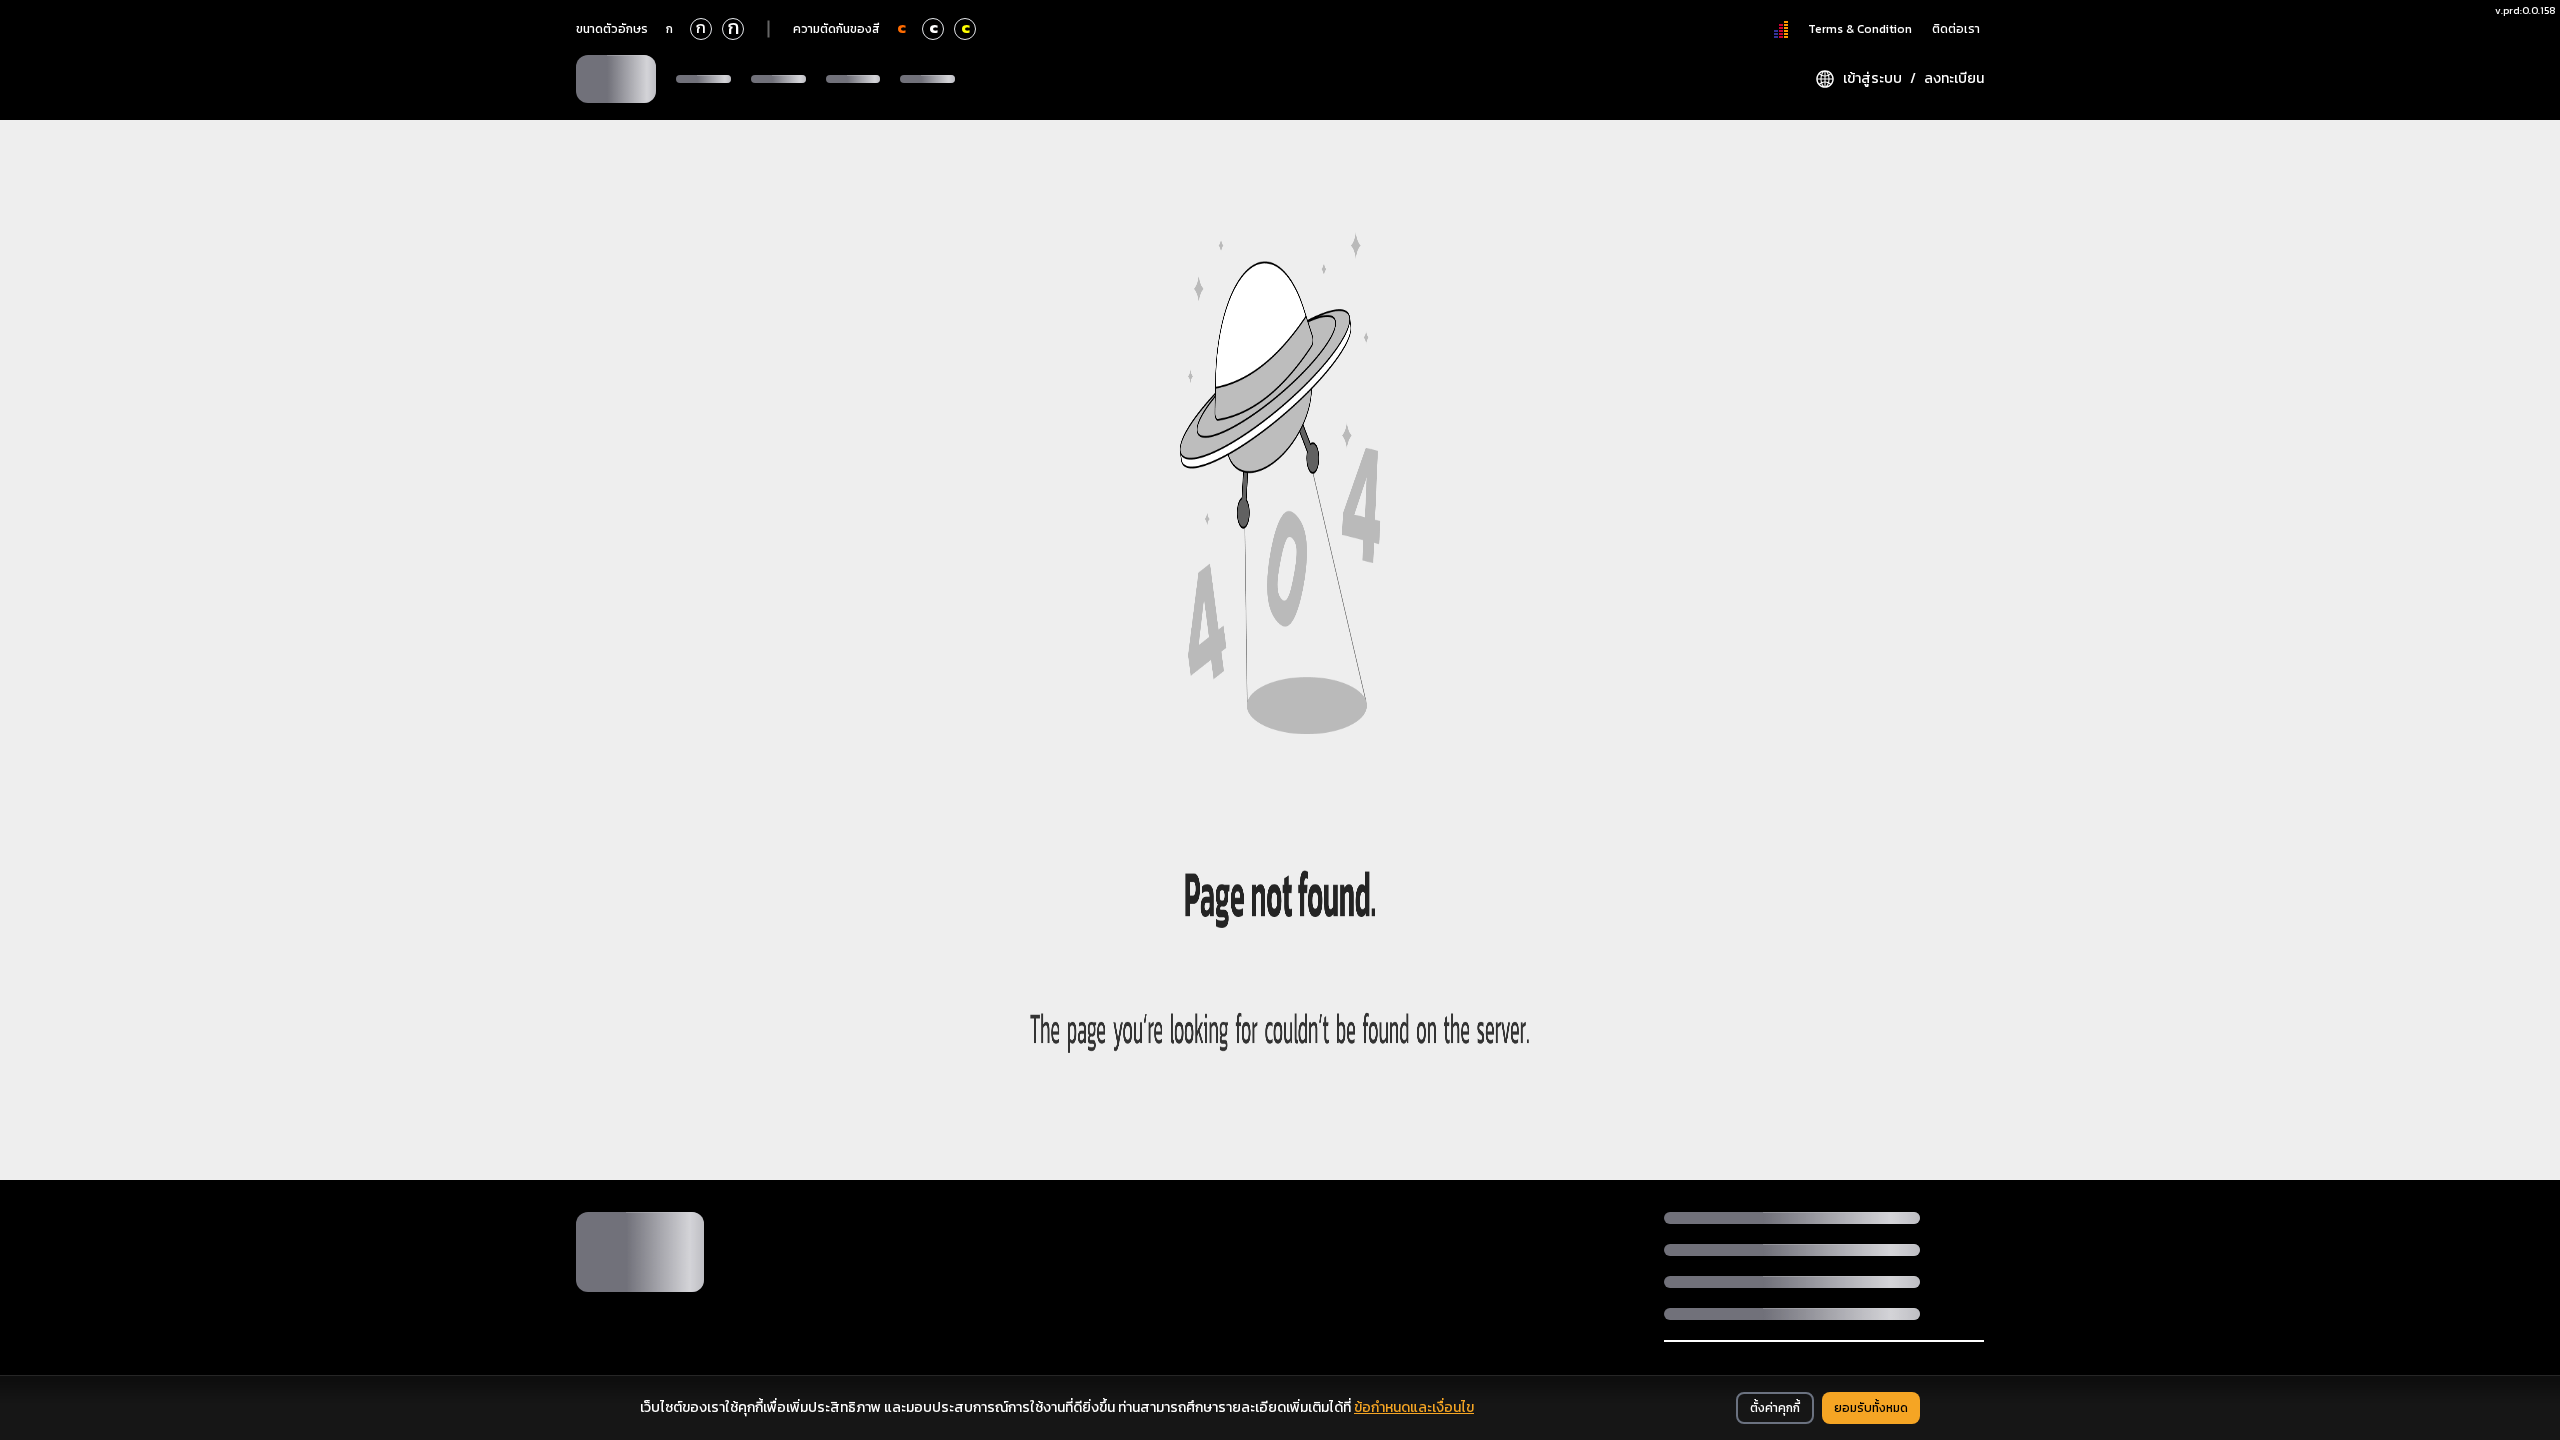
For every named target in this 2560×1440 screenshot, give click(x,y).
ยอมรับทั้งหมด (1871, 1408)
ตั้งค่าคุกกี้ (1775, 1408)
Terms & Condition (1860, 29)
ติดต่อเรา (1956, 29)
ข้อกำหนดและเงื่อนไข (1414, 1407)
